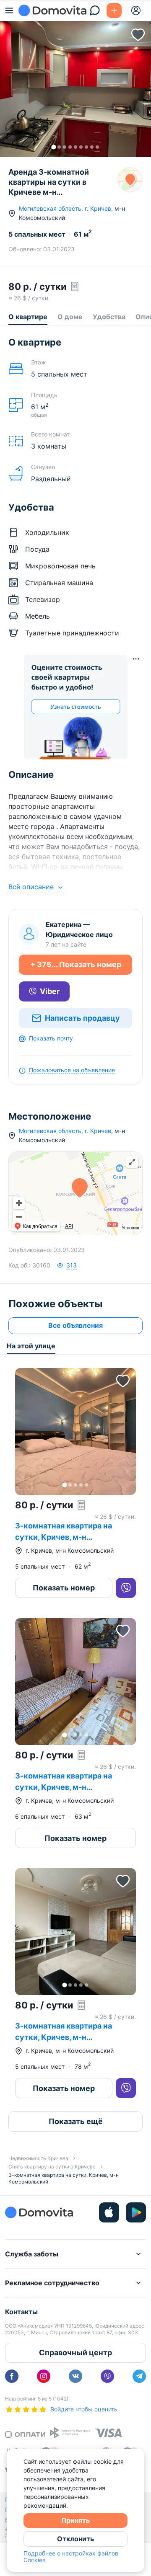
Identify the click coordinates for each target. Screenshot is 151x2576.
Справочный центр (75, 2353)
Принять (75, 2520)
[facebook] (12, 2376)
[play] (136, 2212)
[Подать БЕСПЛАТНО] (114, 10)
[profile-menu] (136, 10)
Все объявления (75, 1325)
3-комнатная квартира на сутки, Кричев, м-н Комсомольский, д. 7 (64, 1787)
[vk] (75, 2376)
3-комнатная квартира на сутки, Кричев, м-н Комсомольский (64, 1537)
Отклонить (75, 2539)
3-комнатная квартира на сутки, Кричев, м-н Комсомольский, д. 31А (64, 2037)
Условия (130, 1228)
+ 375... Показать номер (76, 964)
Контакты (21, 2312)
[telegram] (139, 2376)
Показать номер (64, 1588)
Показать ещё (76, 2121)
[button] (75, 79)
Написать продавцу (82, 1018)
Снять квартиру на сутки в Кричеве (52, 2167)
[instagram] (44, 2376)
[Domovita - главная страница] (52, 10)
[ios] (109, 2212)
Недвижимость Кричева (38, 2158)
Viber (50, 991)
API (69, 1226)
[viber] (107, 2376)
